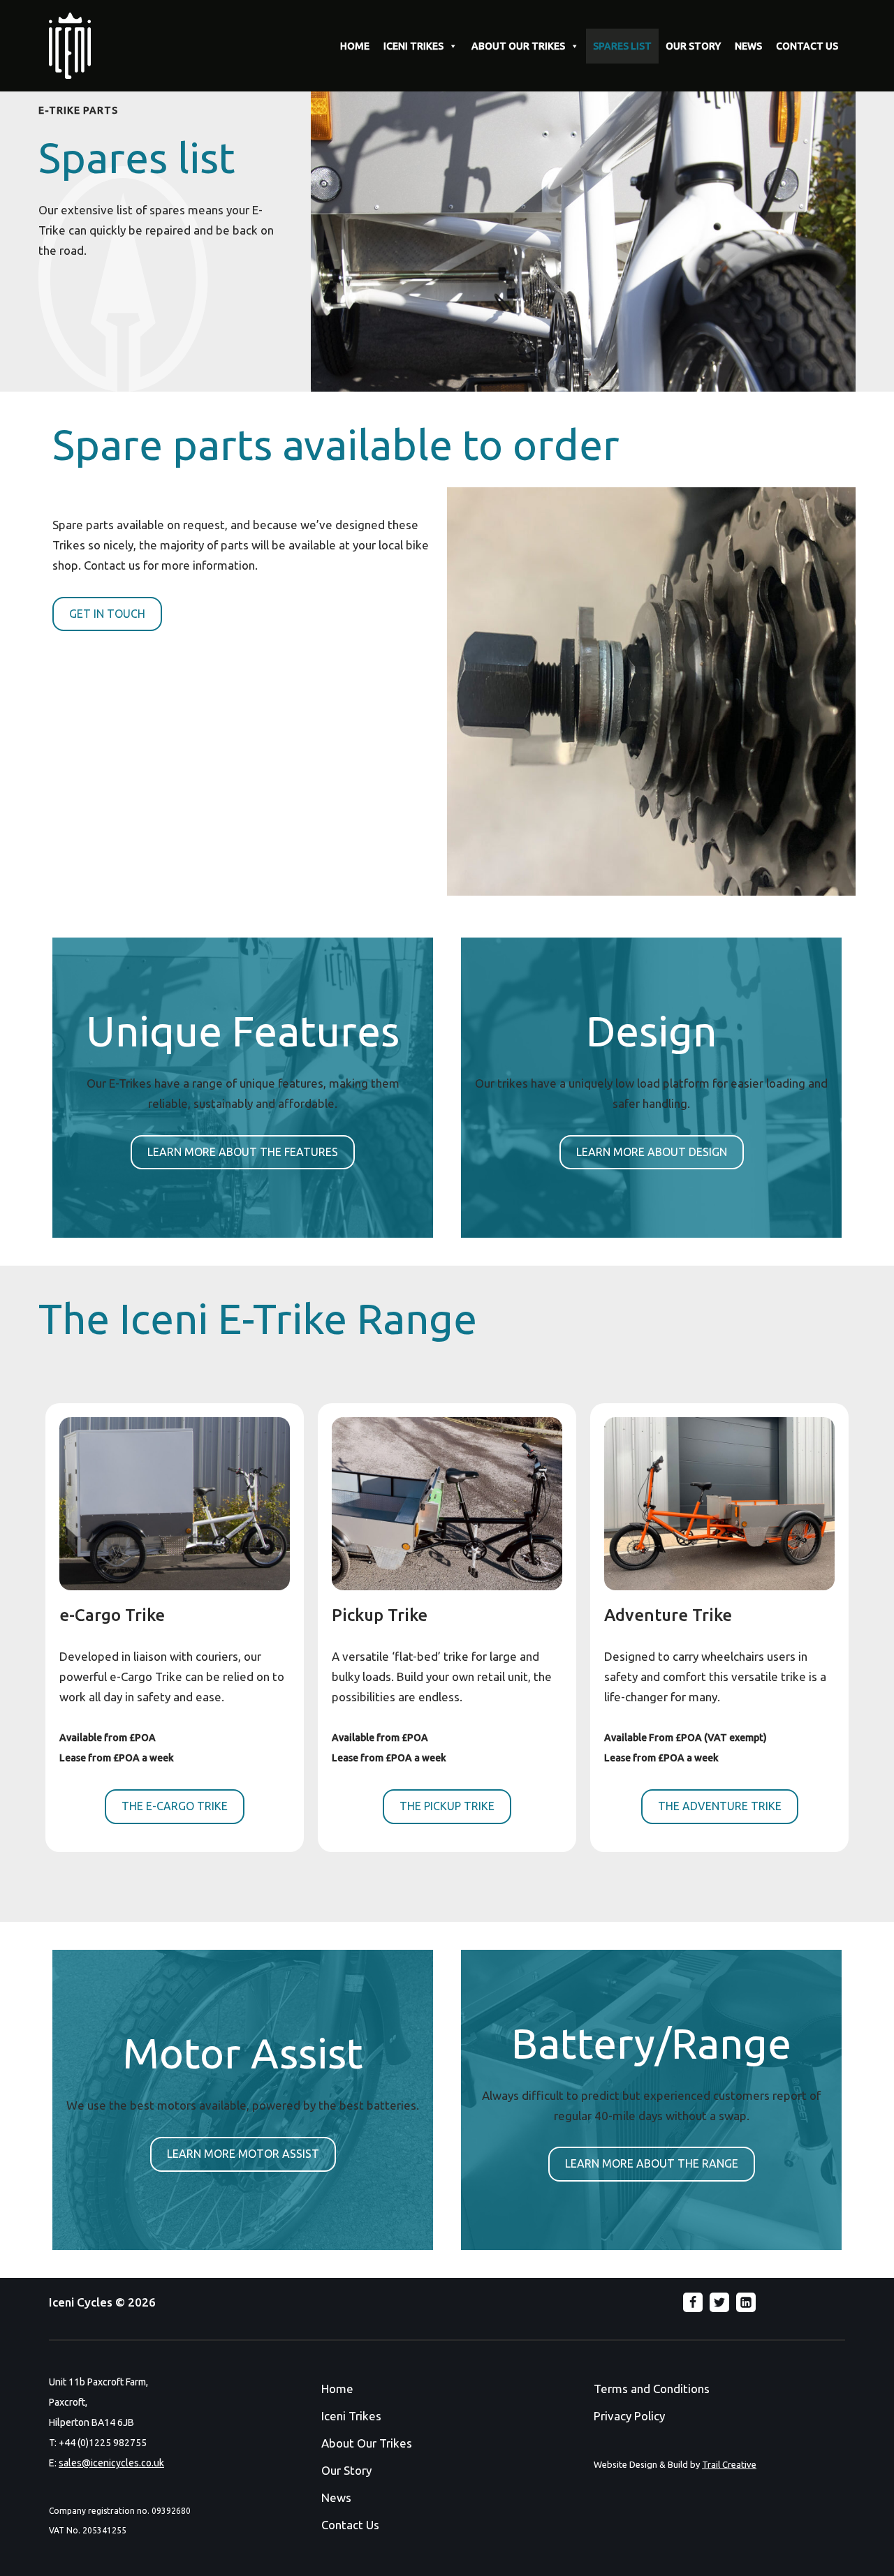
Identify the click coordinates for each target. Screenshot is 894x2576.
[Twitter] (719, 2302)
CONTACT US (807, 46)
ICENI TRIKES (413, 46)
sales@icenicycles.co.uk (111, 2463)
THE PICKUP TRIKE (447, 1806)
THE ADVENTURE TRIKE (720, 1806)
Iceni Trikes (351, 2416)
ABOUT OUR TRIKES (518, 46)
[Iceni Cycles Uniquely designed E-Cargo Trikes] (73, 46)
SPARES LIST (622, 46)
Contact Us (350, 2525)
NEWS (748, 46)
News (336, 2497)
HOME (355, 46)
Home (337, 2389)
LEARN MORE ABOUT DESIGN (652, 1152)
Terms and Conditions (652, 2389)
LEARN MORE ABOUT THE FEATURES (243, 1152)
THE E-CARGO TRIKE (175, 1806)
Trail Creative (729, 2464)
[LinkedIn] (746, 2302)
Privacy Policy (629, 2416)
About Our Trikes (367, 2443)
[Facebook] (693, 2302)
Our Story (346, 2470)
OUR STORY (693, 46)
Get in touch (107, 614)
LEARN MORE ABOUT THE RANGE (652, 2163)
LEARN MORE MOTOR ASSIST (243, 2154)
